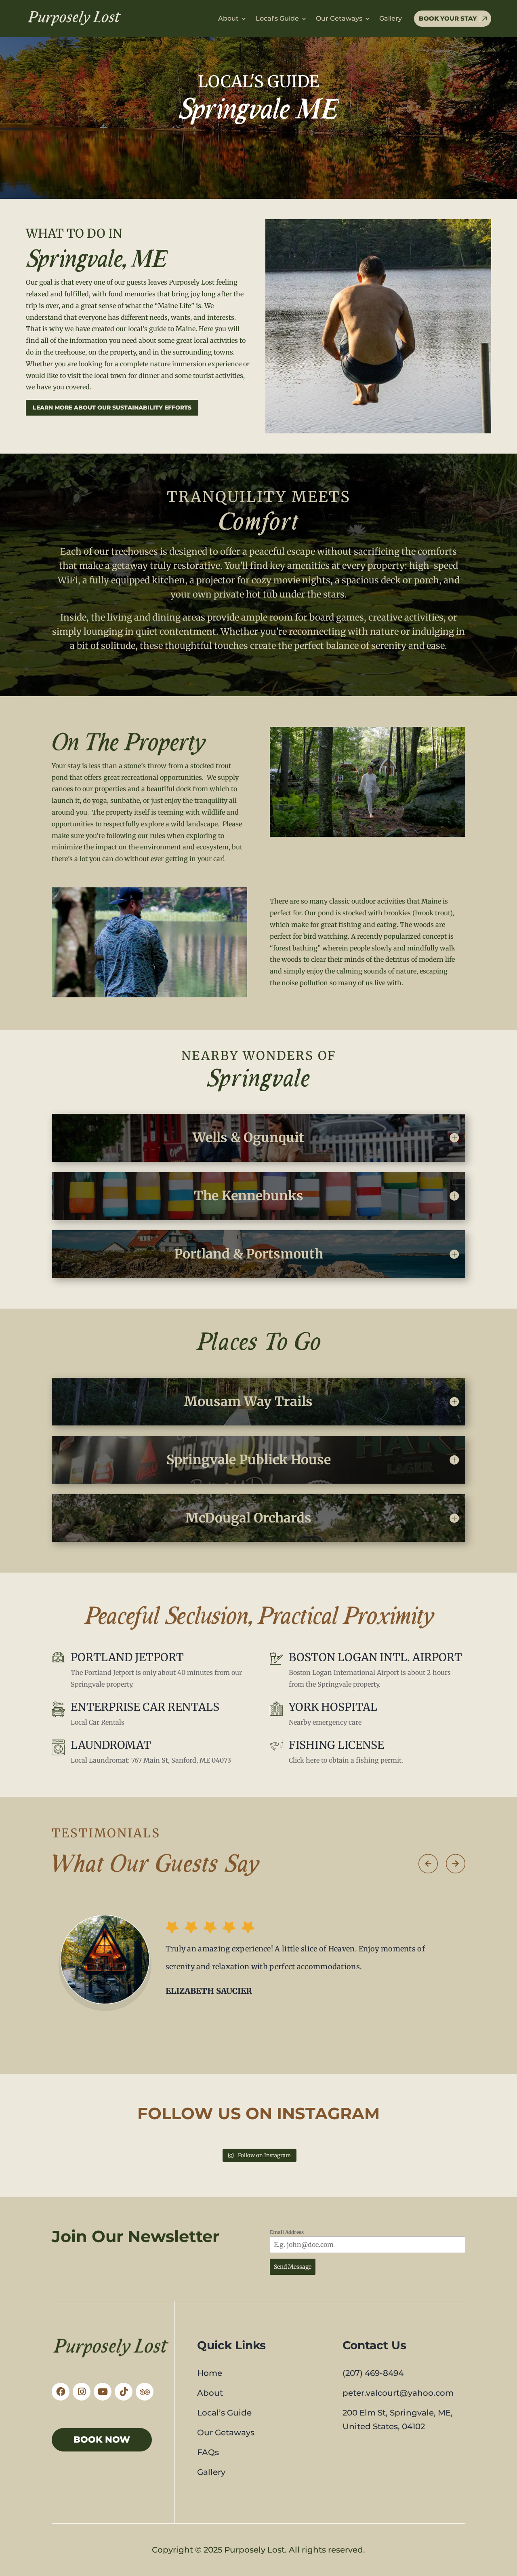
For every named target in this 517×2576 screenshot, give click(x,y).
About (228, 19)
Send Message (293, 2267)
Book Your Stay (448, 18)
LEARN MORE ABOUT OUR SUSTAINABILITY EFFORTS (112, 408)
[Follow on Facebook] (61, 2392)
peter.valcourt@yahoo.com (398, 2393)
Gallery (391, 19)
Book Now (102, 2440)
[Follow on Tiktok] (124, 2392)
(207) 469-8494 (373, 2373)
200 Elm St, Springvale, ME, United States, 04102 (398, 2420)
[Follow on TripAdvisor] (145, 2392)
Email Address (287, 2232)
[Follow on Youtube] (103, 2392)
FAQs (208, 2452)
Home (210, 2373)
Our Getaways (339, 19)
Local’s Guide (277, 19)
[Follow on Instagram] (82, 2392)
